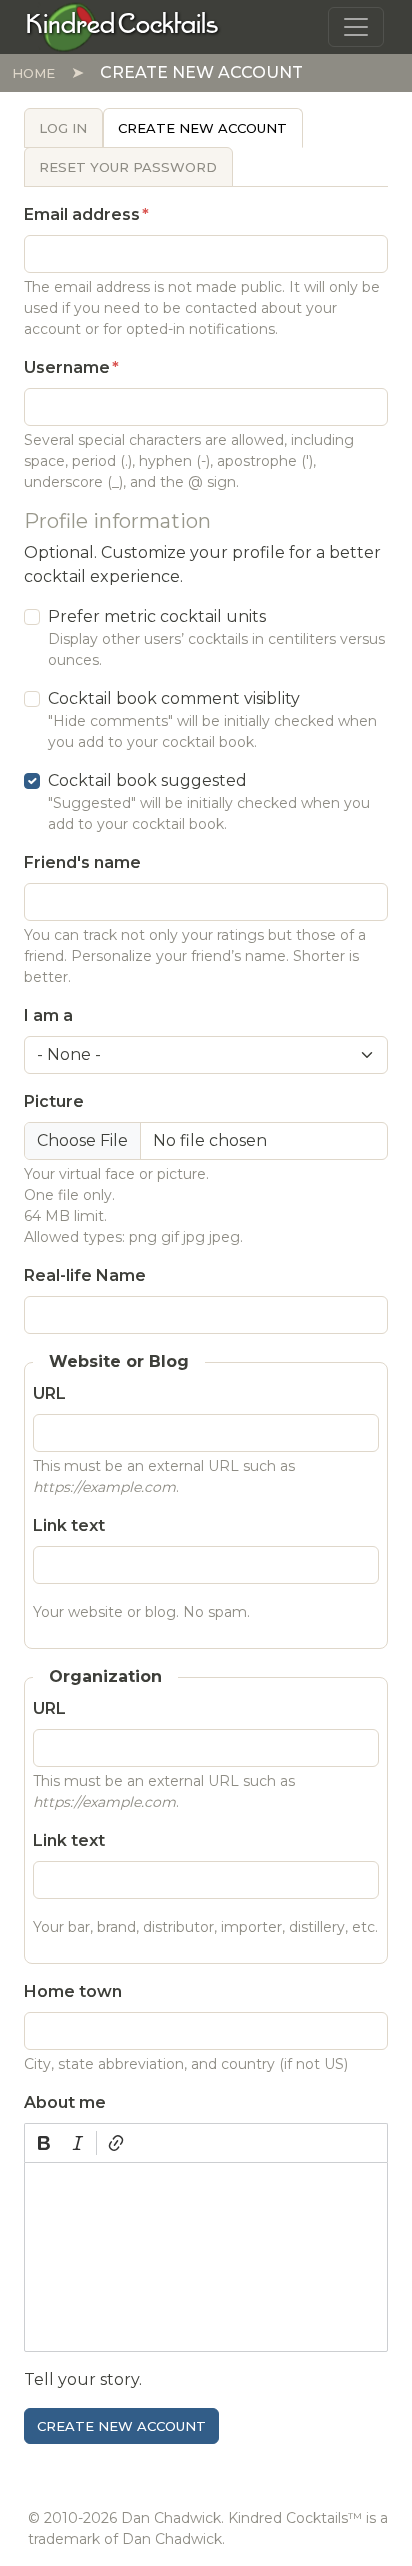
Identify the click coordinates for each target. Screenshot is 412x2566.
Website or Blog (119, 1361)
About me (65, 2102)
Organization (105, 1676)
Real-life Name (85, 1275)
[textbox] (206, 2257)
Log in (63, 128)
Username (67, 367)
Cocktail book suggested (147, 780)
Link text (69, 1525)
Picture (54, 1101)
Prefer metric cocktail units (157, 616)
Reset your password (128, 167)
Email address (82, 214)
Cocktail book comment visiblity (174, 698)
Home (33, 73)
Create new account (202, 128)
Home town (73, 1991)
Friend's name (82, 862)
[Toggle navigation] (356, 27)
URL (49, 1393)
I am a (48, 1015)
